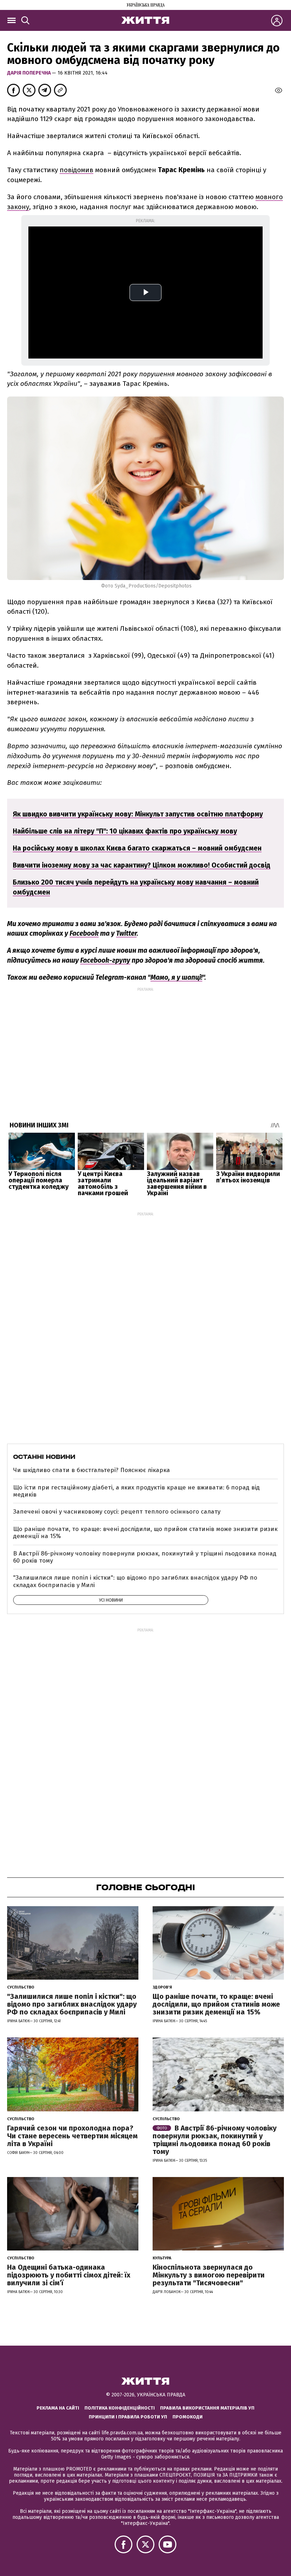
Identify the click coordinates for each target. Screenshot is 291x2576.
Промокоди (188, 2417)
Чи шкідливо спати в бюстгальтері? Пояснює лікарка (92, 1470)
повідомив (76, 170)
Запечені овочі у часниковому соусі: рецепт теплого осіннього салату (117, 1512)
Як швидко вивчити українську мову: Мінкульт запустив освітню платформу (138, 814)
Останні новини (44, 1457)
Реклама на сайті (58, 2408)
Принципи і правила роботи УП (128, 2417)
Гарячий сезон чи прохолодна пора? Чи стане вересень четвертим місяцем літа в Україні (72, 2136)
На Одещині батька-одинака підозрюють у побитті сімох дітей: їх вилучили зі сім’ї (69, 2275)
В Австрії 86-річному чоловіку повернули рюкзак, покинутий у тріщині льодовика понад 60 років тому (145, 1557)
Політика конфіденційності (120, 2408)
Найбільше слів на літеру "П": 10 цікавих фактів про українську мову (125, 831)
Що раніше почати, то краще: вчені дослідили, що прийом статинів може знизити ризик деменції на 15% (145, 1533)
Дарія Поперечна (29, 73)
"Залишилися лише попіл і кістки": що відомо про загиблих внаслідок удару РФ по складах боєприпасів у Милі (135, 1581)
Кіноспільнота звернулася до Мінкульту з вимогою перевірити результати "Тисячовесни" (209, 2275)
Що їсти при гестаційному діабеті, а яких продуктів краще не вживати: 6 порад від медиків (136, 1491)
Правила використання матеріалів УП (207, 2408)
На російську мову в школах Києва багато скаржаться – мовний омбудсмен (137, 848)
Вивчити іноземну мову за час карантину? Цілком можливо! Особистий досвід (142, 865)
